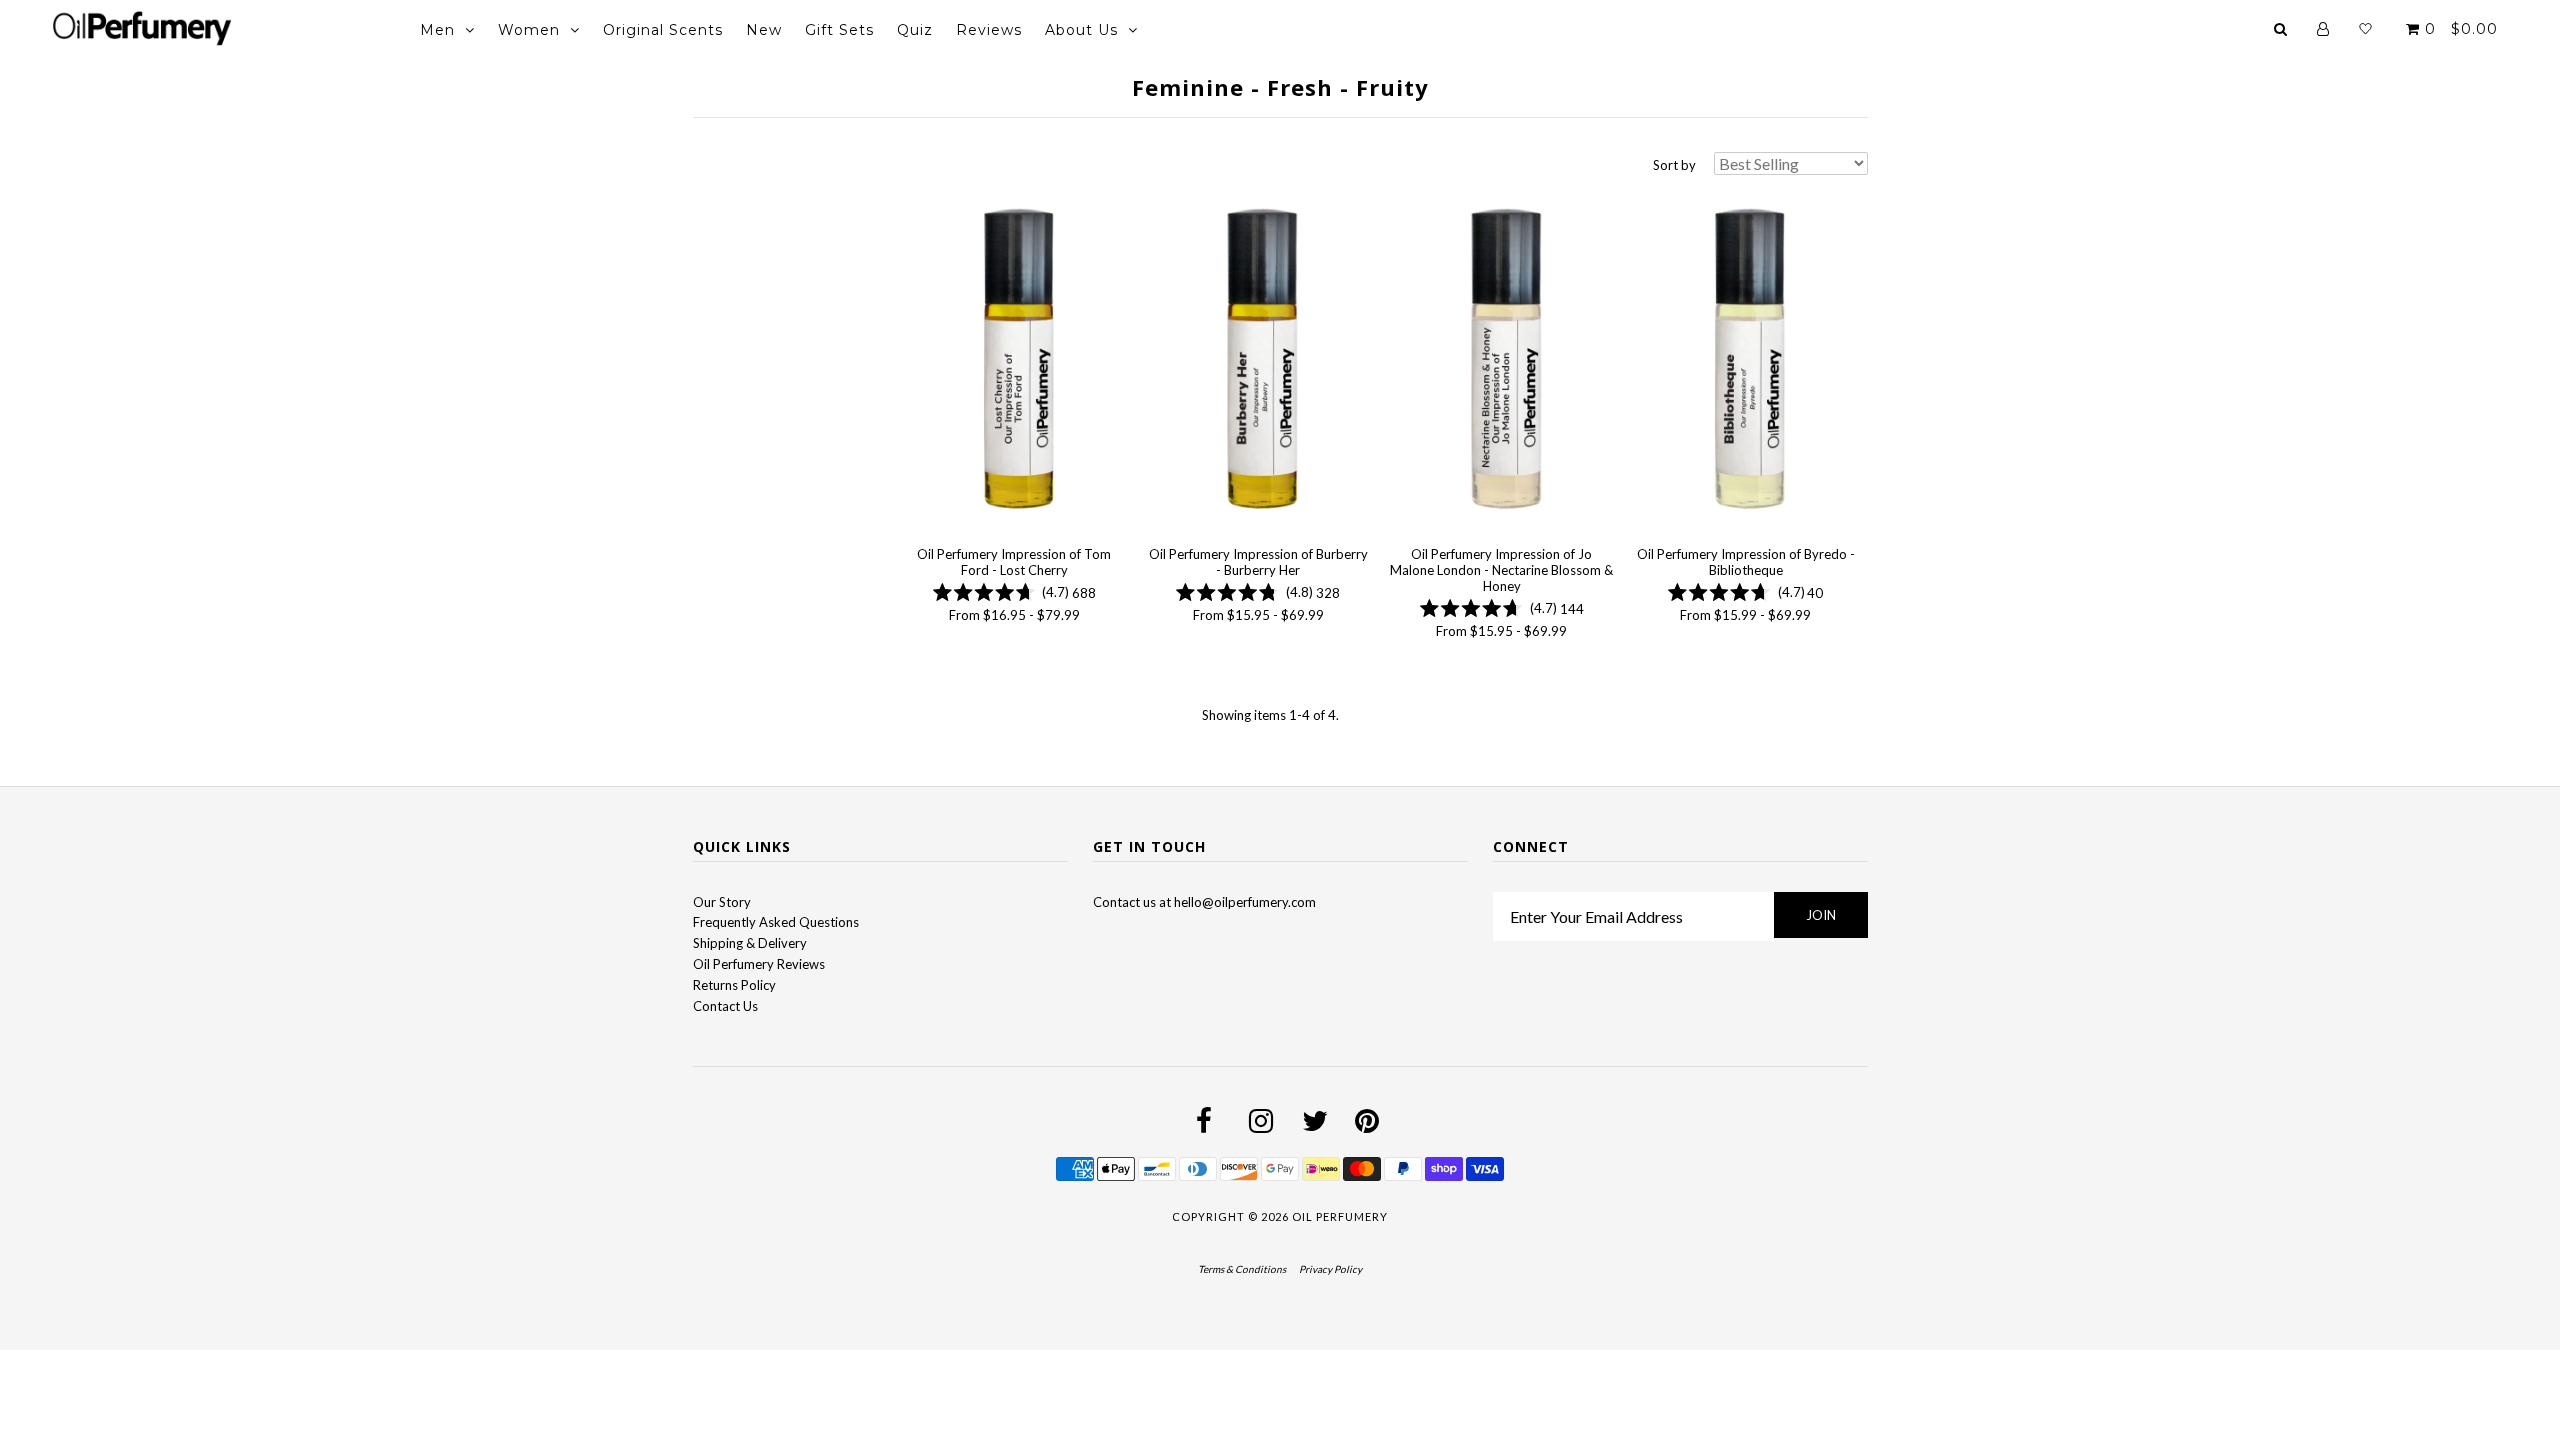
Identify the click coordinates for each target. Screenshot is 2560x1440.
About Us (1081, 30)
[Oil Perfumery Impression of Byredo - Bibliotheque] (1745, 360)
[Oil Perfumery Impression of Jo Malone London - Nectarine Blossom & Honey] (1501, 360)
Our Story (722, 902)
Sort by (1674, 165)
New (764, 30)
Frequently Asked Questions (776, 922)
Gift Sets (839, 30)
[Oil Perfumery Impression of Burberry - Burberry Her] (1257, 360)
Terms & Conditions (1242, 1269)
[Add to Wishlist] (918, 205)
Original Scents (663, 30)
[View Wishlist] (2365, 29)
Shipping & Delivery (750, 943)
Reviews (989, 30)
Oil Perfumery (1340, 1216)
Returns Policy (734, 985)
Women (529, 30)
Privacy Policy (1330, 1269)
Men (437, 30)
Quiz (915, 30)
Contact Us (725, 1006)
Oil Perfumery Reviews (759, 964)
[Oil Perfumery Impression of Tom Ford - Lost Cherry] (1014, 360)
